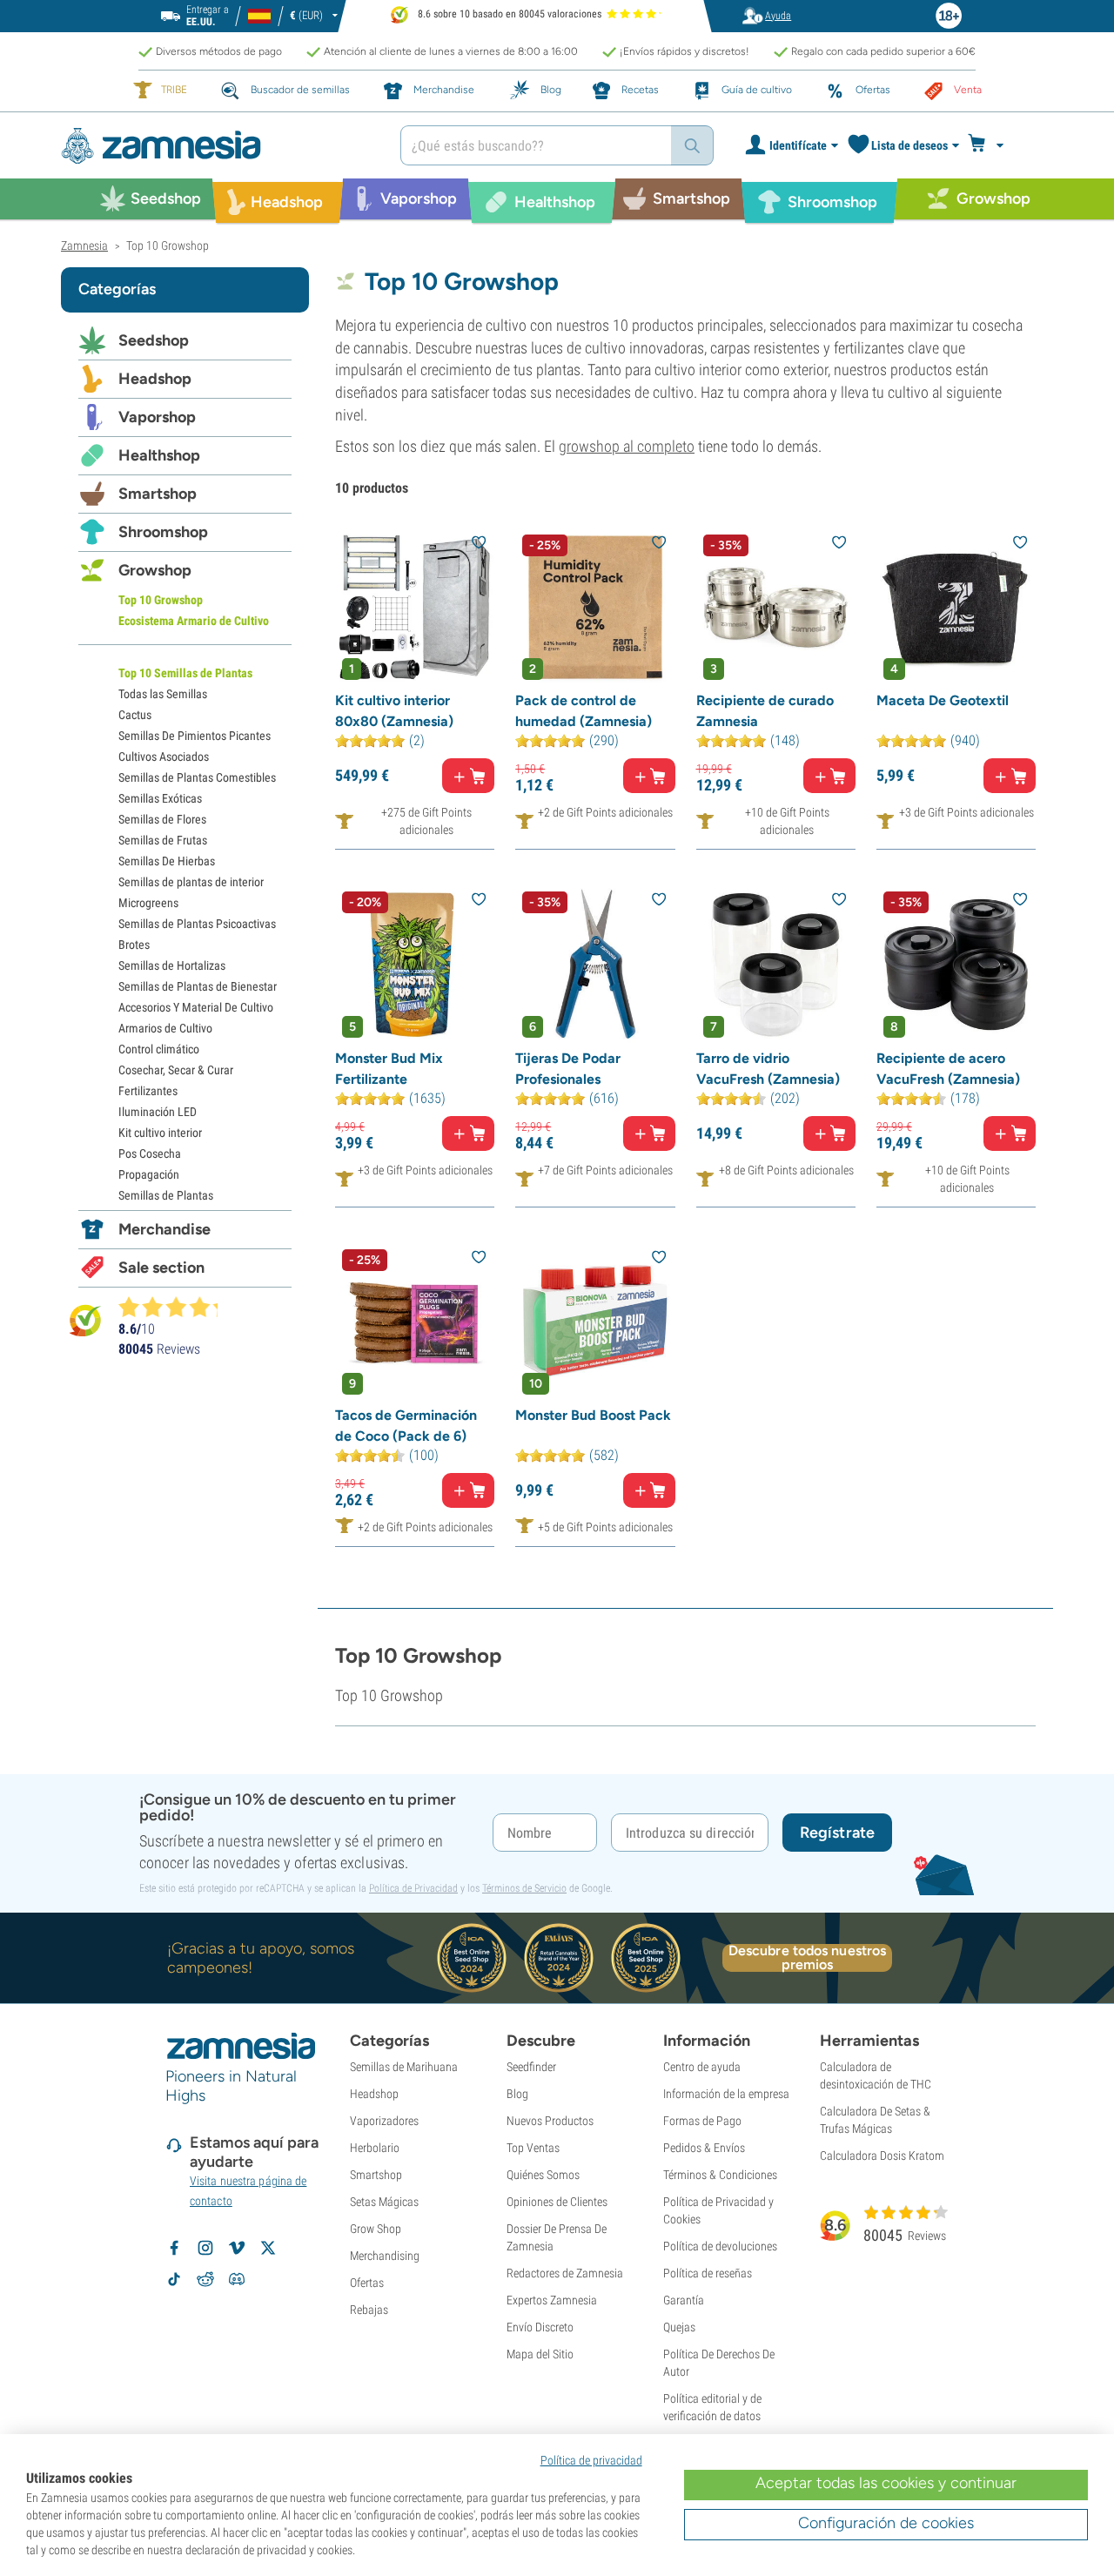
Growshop (155, 570)
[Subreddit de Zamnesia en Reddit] (205, 2279)
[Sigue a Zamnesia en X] (268, 2248)
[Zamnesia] (218, 146)
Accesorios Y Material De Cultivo (196, 1007)
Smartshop (158, 494)
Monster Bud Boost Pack (593, 1415)
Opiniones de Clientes (557, 2202)
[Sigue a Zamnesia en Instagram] (205, 2248)
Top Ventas (533, 2148)
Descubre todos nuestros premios (807, 1958)
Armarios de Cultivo (165, 1028)
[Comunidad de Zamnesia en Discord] (237, 2279)
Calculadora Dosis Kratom (882, 2156)
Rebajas (369, 2310)
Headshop (155, 379)
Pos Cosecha (150, 1153)
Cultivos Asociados (164, 757)
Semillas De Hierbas (167, 861)
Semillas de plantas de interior (191, 882)
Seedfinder (531, 2067)
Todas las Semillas (163, 694)
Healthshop (159, 455)
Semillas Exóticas (160, 798)
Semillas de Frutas (163, 840)
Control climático (159, 1049)
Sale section (161, 1268)
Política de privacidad (591, 2460)
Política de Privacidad (413, 1888)
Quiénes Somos (543, 2175)
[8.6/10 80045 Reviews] (176, 1307)
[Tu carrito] (991, 145)
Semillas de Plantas (166, 1195)
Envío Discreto (540, 2327)
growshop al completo (627, 446)
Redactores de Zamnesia (565, 2273)
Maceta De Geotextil (943, 700)
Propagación (149, 1174)
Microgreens (148, 903)
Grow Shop (376, 2229)
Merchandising (385, 2256)
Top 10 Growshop (161, 600)
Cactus (135, 715)
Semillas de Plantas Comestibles (197, 777)
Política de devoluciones (720, 2246)
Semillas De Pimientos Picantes (195, 736)
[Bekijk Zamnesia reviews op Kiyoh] (85, 1319)
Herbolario (375, 2148)
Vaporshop (157, 417)
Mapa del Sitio (540, 2354)
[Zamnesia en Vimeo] (237, 2248)
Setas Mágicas (384, 2202)
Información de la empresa (726, 2094)
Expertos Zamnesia (552, 2300)
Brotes (134, 945)
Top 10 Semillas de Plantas (185, 673)
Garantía (684, 2300)
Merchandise (164, 1229)
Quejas (679, 2327)
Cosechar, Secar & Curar (176, 1070)
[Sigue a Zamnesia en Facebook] (174, 2248)
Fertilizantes (148, 1091)
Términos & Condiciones (720, 2175)
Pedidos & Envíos (704, 2148)
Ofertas (367, 2283)
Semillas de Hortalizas (172, 965)
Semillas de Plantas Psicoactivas (197, 924)
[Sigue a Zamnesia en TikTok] (174, 2279)
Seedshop (154, 340)
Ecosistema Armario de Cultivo (194, 621)
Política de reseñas (708, 2273)
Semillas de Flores (162, 819)
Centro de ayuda (702, 2067)
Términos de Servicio (524, 1888)
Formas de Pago (702, 2121)
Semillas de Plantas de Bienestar (198, 986)
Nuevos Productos (550, 2121)
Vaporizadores (384, 2121)
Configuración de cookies (886, 2523)
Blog (517, 2094)
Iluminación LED (158, 1112)
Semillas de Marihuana (404, 2067)
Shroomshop (163, 532)
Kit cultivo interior (160, 1133)
